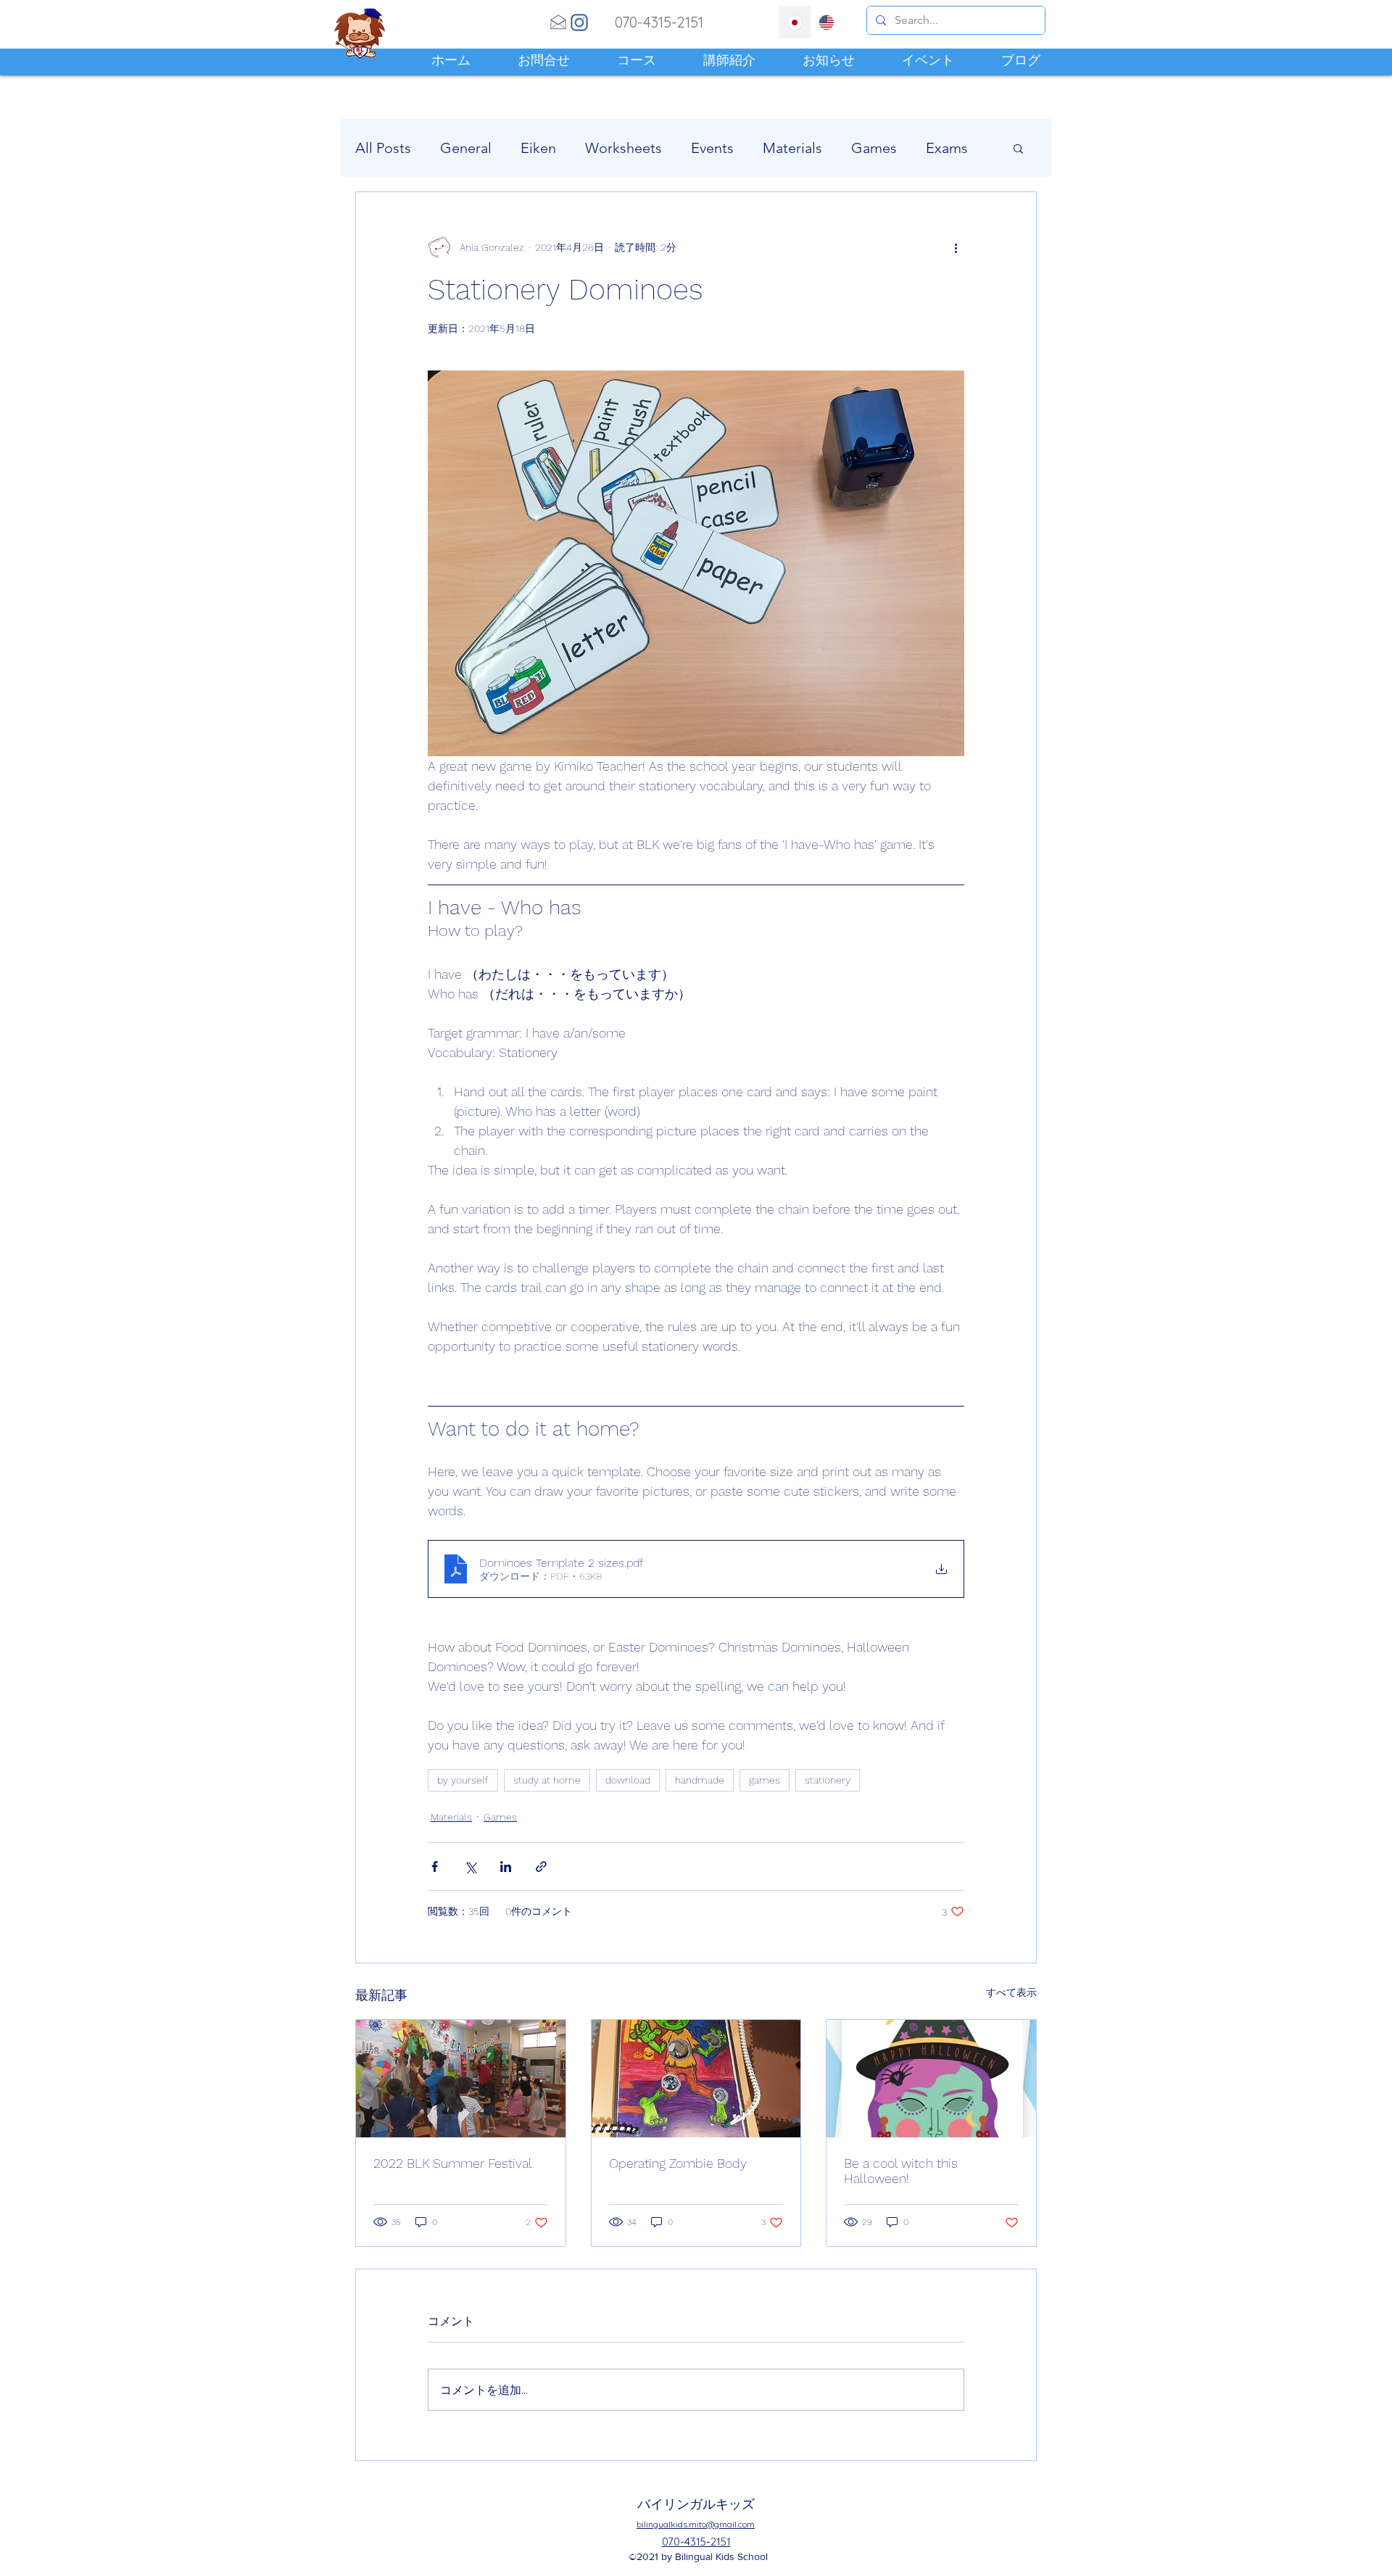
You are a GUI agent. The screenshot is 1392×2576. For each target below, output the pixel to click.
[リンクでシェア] (541, 1867)
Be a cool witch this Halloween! (901, 2171)
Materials (792, 148)
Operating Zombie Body (678, 2163)
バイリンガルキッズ (696, 2504)
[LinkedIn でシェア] (506, 1867)
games (765, 1780)
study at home (547, 1780)
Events (712, 148)
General (466, 148)
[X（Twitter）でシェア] (470, 1867)
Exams (947, 148)
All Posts (383, 148)
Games (874, 148)
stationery (828, 1780)
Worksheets (623, 148)
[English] (827, 22)
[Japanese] (795, 22)
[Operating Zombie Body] (696, 2079)
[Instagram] (579, 22)
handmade (700, 1780)
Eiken (538, 148)
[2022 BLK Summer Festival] (461, 2079)
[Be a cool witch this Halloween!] (931, 2079)
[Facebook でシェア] (435, 1867)
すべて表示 (1011, 1992)
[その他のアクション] (956, 247)
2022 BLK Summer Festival (453, 2163)
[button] (1018, 148)
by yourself (463, 1780)
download (628, 1780)
